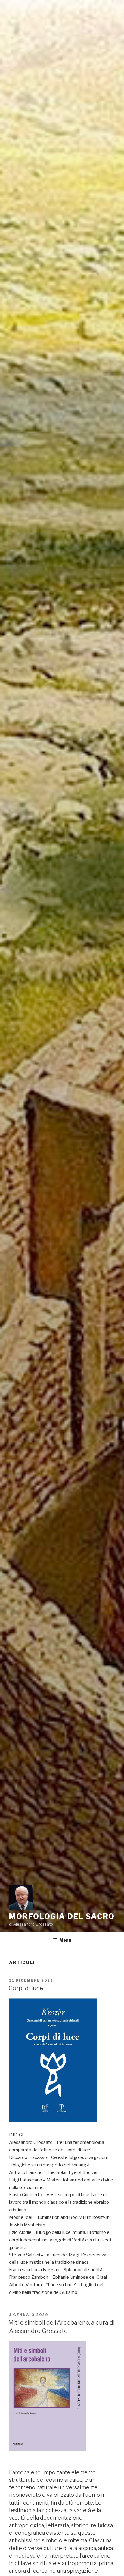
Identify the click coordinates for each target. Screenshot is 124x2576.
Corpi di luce (26, 1988)
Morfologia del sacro (62, 1916)
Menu (65, 1940)
